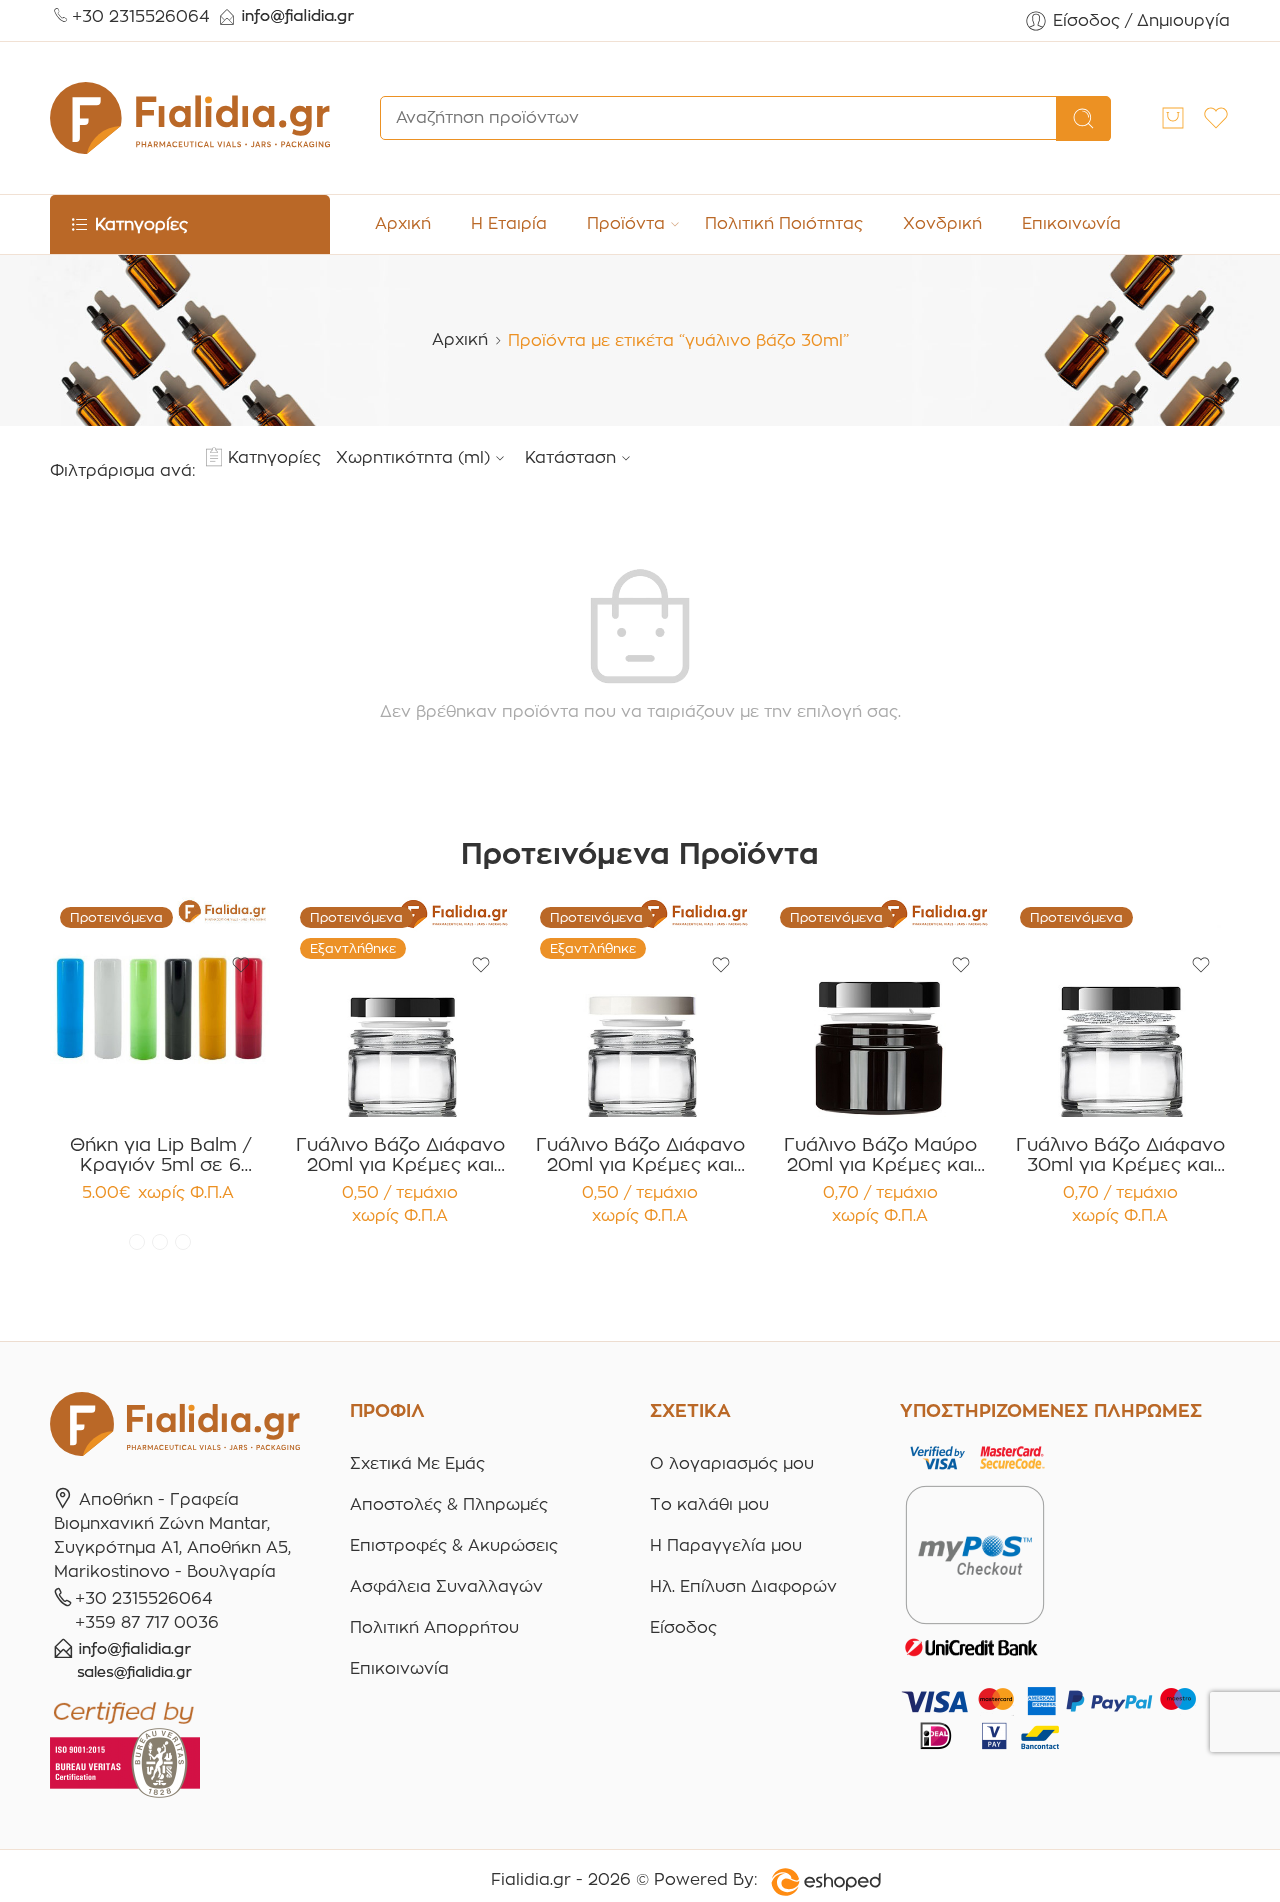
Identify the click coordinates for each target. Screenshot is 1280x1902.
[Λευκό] (160, 1242)
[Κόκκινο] (137, 1242)
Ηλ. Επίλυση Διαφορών (743, 1586)
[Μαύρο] (183, 1242)
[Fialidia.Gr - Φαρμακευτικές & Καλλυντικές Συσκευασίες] (190, 118)
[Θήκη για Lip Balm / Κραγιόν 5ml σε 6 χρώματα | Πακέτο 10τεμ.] (160, 1007)
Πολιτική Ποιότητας (784, 223)
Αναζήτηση (1083, 119)
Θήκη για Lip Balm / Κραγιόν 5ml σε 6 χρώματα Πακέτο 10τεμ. (160, 1155)
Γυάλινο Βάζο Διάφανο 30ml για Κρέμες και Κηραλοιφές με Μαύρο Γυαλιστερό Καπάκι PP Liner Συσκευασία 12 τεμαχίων (1120, 1155)
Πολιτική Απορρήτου (434, 1627)
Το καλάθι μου (709, 1504)
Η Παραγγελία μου (726, 1545)
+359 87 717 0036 (147, 1622)
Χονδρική (942, 223)
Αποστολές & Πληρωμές (449, 1504)
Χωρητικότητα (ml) (413, 457)
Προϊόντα (626, 223)
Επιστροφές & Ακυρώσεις (454, 1545)
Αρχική (403, 223)
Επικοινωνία (1071, 223)
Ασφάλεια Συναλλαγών (446, 1586)
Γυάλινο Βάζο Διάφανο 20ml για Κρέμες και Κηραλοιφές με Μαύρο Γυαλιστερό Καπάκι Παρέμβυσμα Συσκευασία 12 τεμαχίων (400, 1155)
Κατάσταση (570, 457)
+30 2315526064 (141, 16)
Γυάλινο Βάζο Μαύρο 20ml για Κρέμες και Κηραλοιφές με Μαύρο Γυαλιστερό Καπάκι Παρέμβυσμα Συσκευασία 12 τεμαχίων (880, 1155)
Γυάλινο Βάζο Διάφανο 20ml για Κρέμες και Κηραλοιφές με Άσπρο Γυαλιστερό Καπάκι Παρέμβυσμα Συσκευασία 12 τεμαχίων (640, 1155)
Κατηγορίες (274, 457)
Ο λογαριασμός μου (732, 1463)
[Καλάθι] (1173, 118)
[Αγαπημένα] (241, 965)
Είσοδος (683, 1627)
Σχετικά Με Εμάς (417, 1463)
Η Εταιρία (509, 223)
